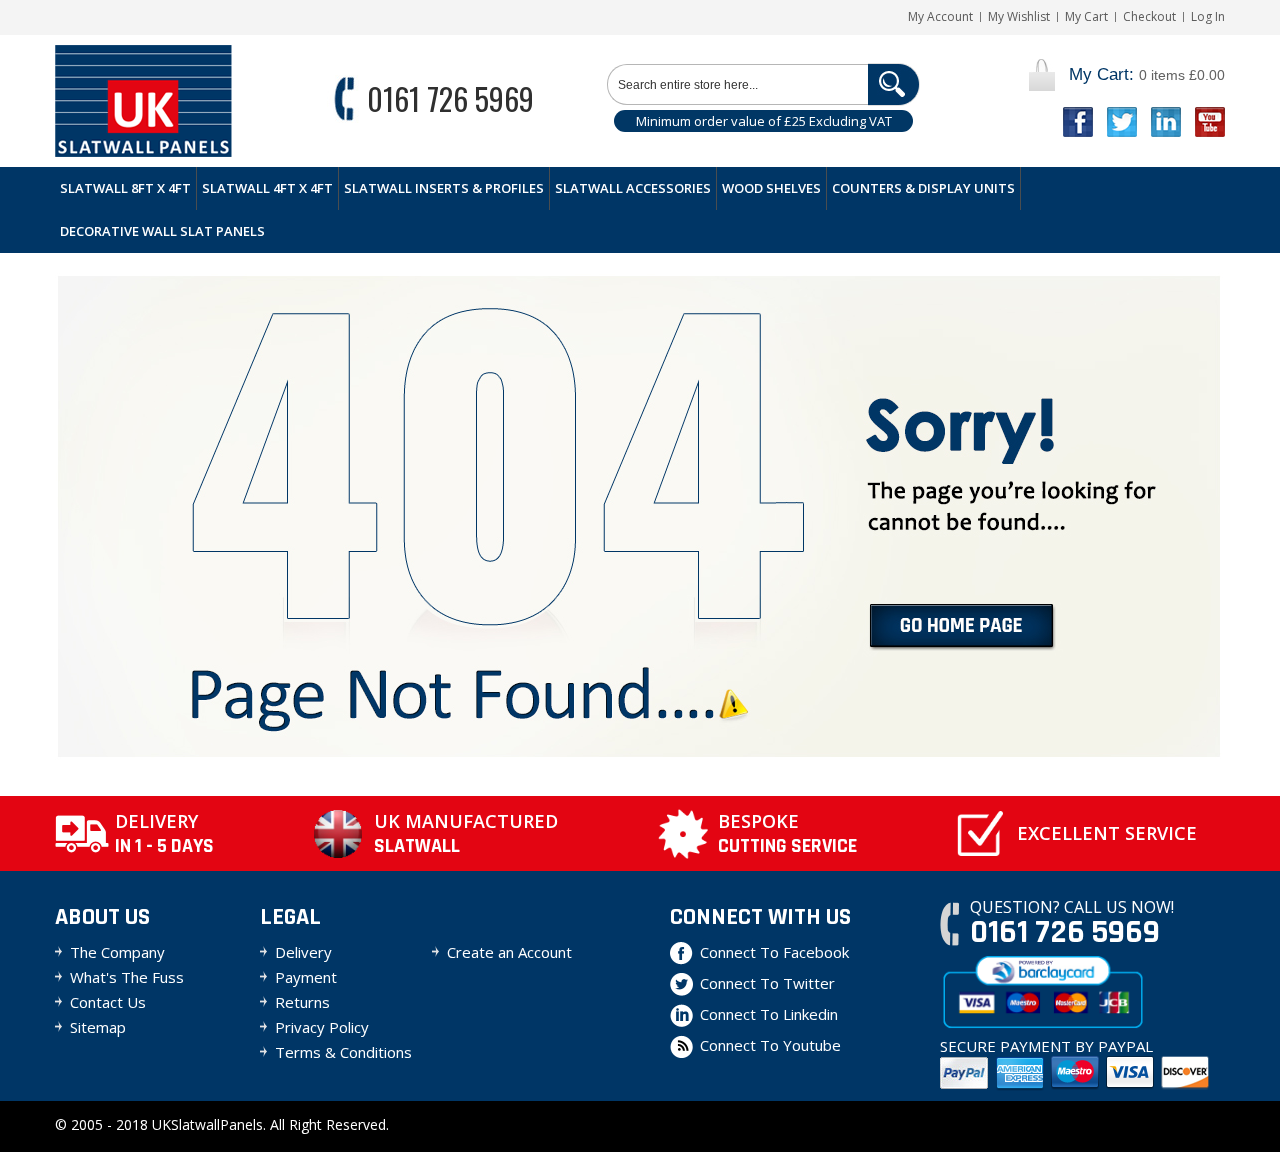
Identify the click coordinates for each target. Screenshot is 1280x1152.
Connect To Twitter (767, 983)
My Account (940, 16)
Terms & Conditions (343, 1052)
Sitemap (98, 1027)
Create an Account (509, 952)
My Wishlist (1019, 16)
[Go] (893, 84)
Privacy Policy (322, 1027)
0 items (1147, 74)
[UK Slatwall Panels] (143, 101)
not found (963, 628)
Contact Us (108, 1002)
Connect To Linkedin (769, 1014)
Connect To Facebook (774, 952)
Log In (1208, 16)
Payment (306, 977)
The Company (117, 952)
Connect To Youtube (770, 1045)
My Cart (1086, 16)
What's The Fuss (127, 977)
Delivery (303, 952)
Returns (302, 1002)
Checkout (1149, 16)
